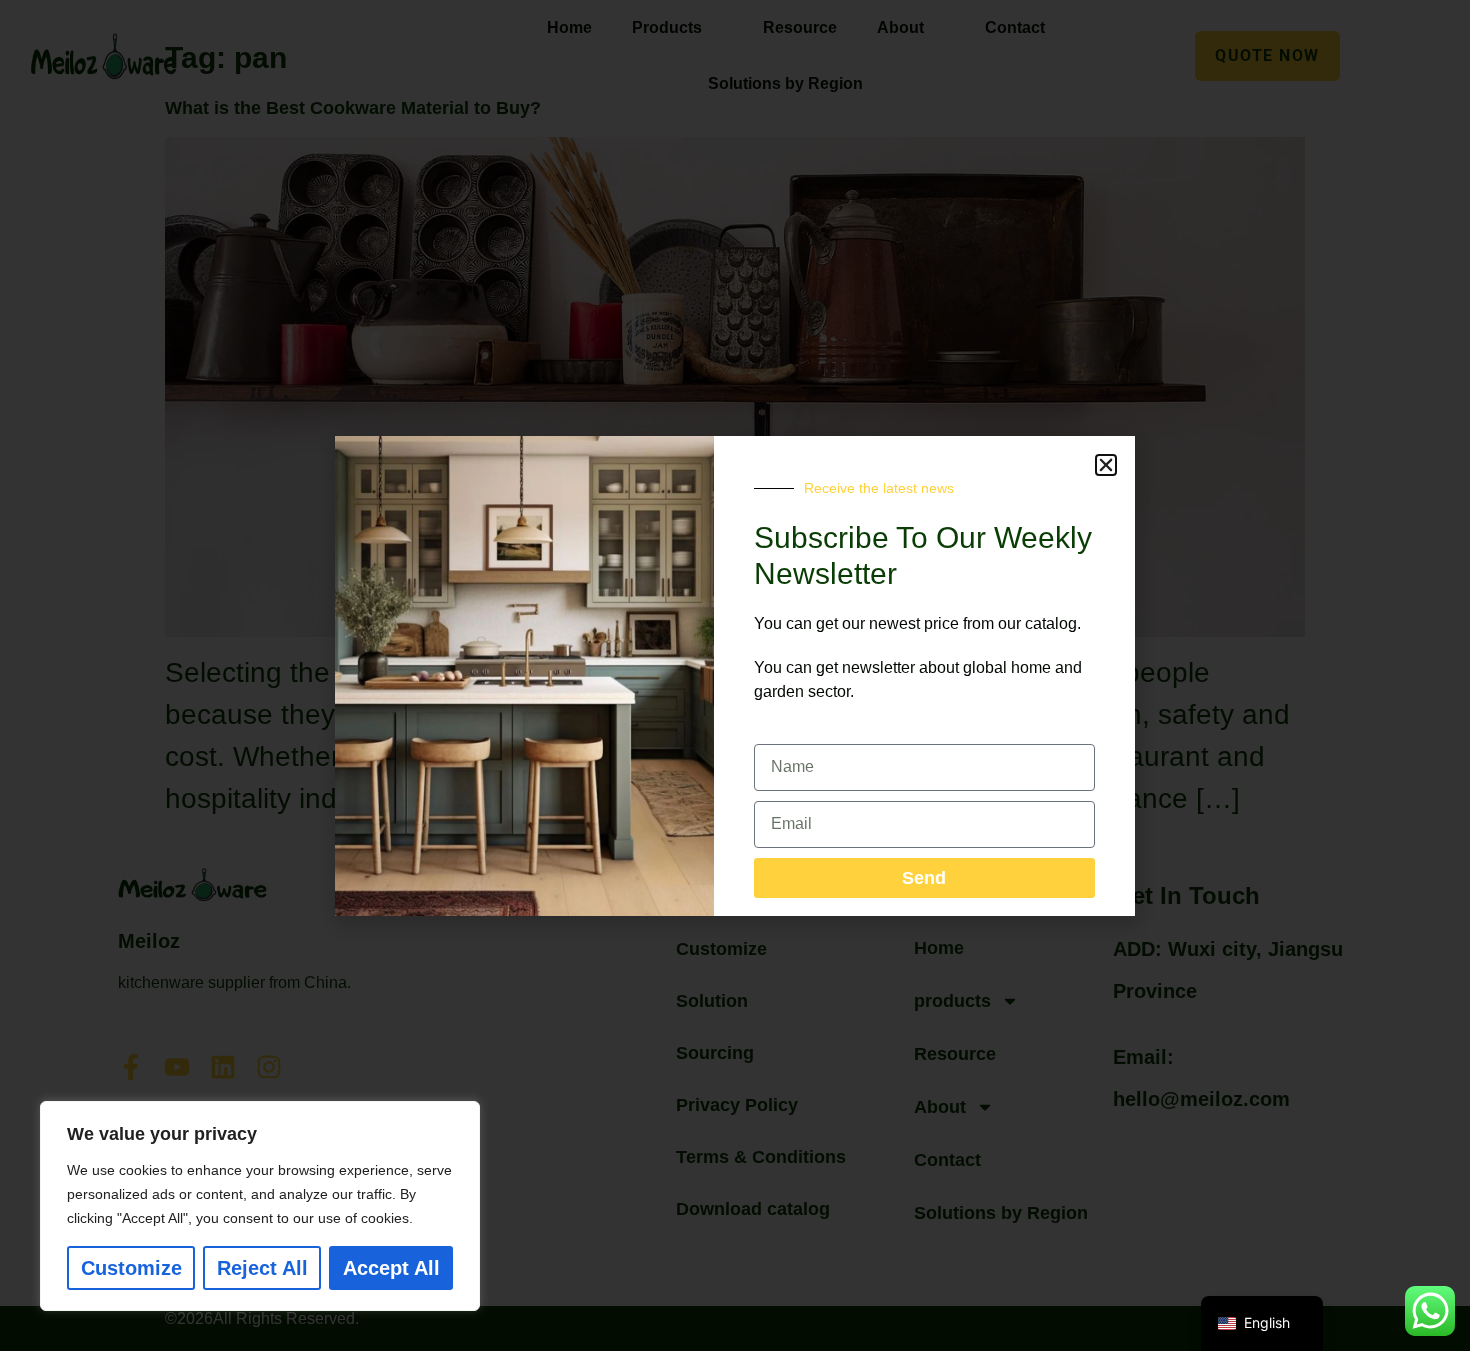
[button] (1106, 465)
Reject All (262, 1268)
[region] (260, 1206)
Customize (131, 1268)
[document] (735, 675)
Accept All (391, 1268)
